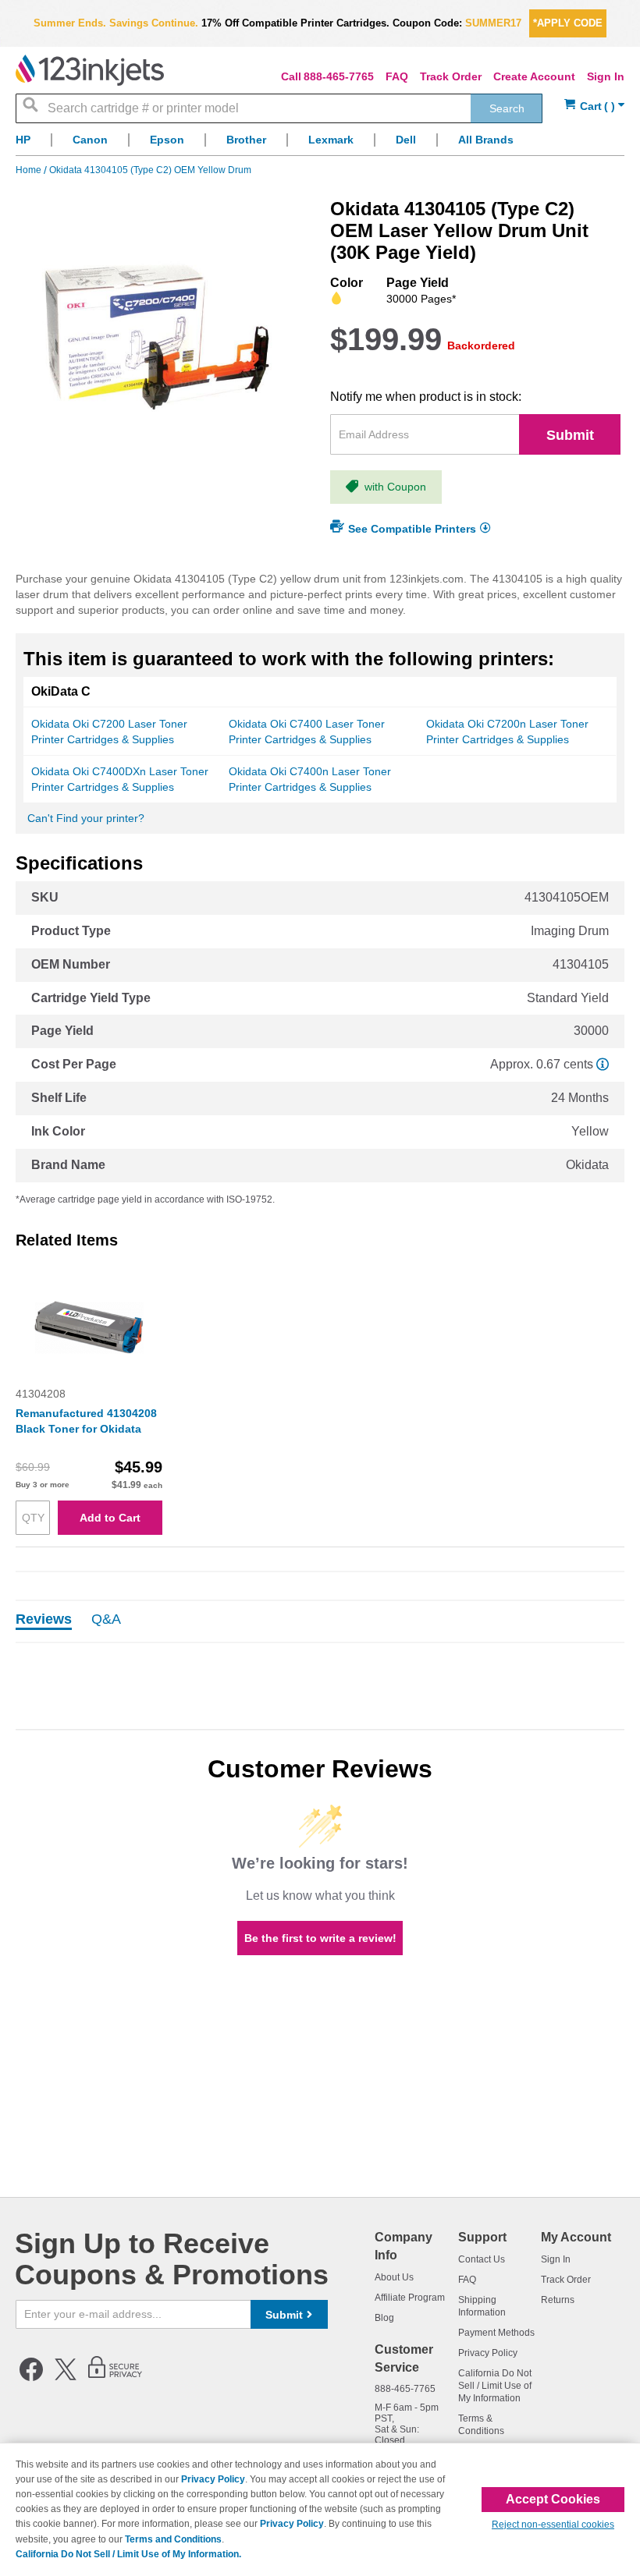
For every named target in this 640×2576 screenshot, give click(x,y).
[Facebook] (31, 2378)
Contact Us (482, 2259)
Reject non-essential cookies (553, 2525)
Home (30, 170)
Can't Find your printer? (86, 818)
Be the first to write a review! (320, 1938)
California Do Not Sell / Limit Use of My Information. (128, 2554)
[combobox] (279, 108)
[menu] (320, 144)
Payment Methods (496, 2333)
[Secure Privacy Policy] (115, 2378)
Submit (570, 435)
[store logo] (90, 70)
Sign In (606, 76)
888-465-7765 (339, 76)
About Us (394, 2277)
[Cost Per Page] (603, 1064)
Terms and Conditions (173, 2539)
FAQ (397, 76)
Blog (384, 2318)
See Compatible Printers (412, 529)
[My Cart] (594, 106)
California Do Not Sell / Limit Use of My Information (495, 2386)
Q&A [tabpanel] (106, 1620)
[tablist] (320, 1621)
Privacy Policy (488, 2353)
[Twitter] (66, 2378)
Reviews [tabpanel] (44, 1620)
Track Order (451, 76)
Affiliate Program (410, 2298)
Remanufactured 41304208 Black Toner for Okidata (86, 1421)
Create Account (534, 76)
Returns (558, 2300)
